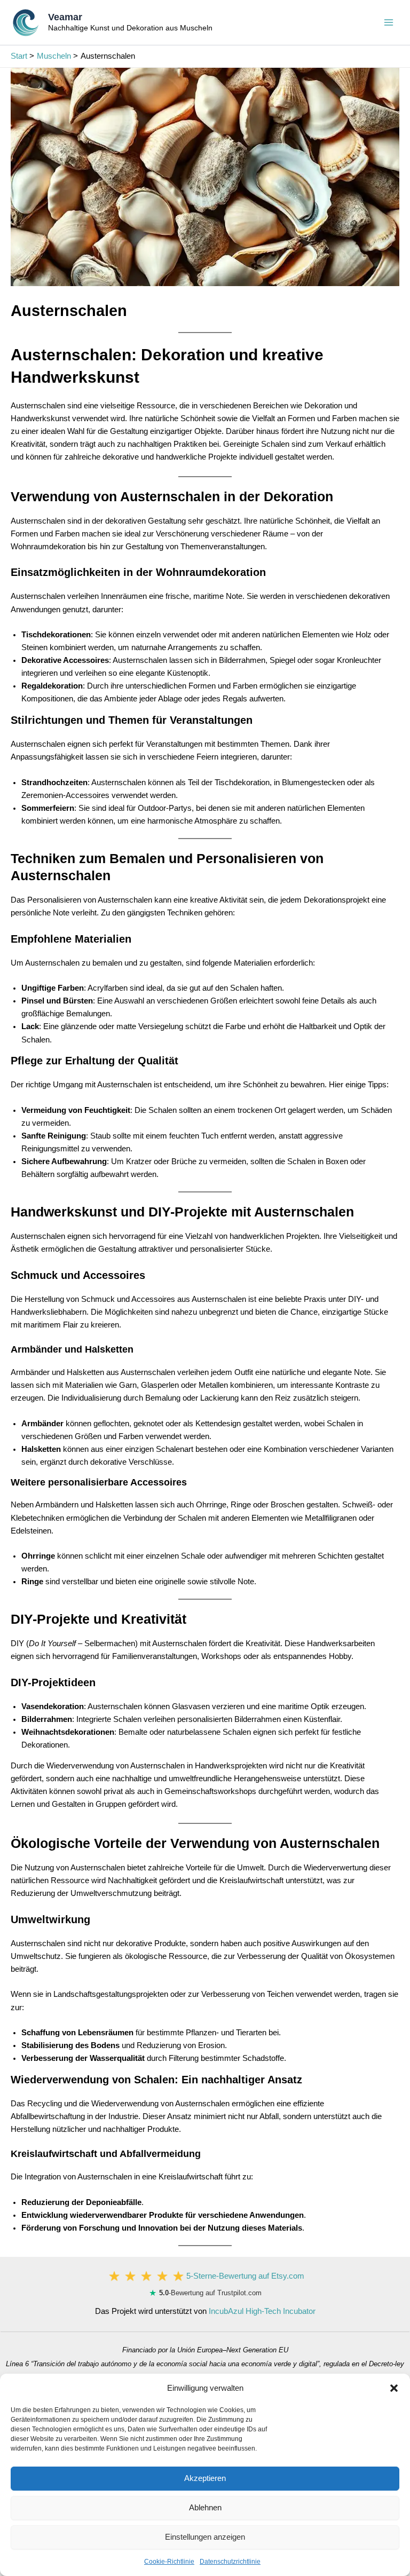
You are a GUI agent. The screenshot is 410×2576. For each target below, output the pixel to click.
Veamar (65, 17)
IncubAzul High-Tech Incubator (262, 2311)
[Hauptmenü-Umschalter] (389, 22)
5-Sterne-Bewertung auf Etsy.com (245, 2276)
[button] (394, 2388)
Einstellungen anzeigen (205, 2537)
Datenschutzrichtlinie (230, 2562)
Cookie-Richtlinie (169, 2562)
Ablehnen (205, 2507)
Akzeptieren (205, 2478)
